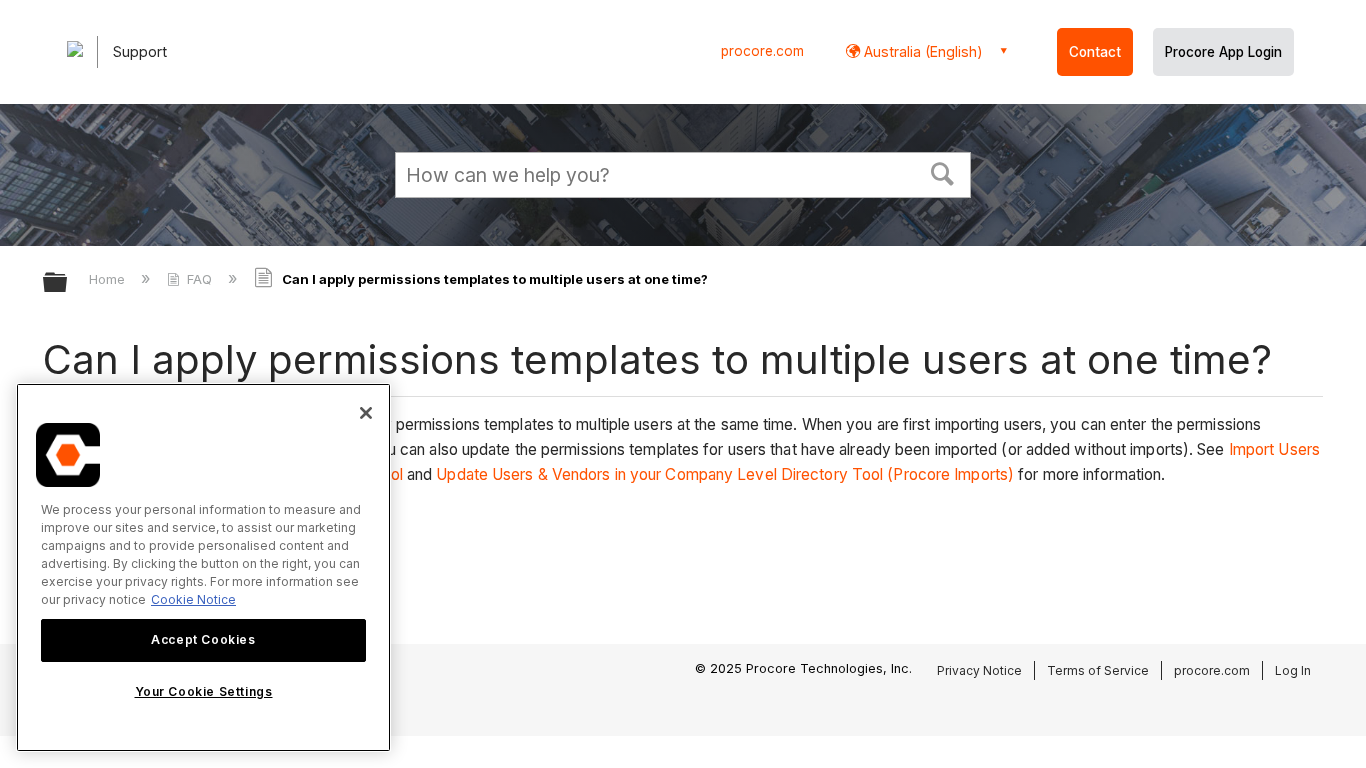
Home (109, 279)
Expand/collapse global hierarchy (68, 283)
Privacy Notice (979, 670)
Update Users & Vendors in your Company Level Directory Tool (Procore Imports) (725, 474)
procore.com (762, 51)
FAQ (199, 279)
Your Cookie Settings (204, 691)
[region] (203, 567)
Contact (1095, 52)
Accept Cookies (203, 639)
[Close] (366, 413)
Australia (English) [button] (921, 51)
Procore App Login (1223, 52)
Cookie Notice (193, 599)
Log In (1293, 670)
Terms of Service (1098, 670)
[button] (943, 172)
